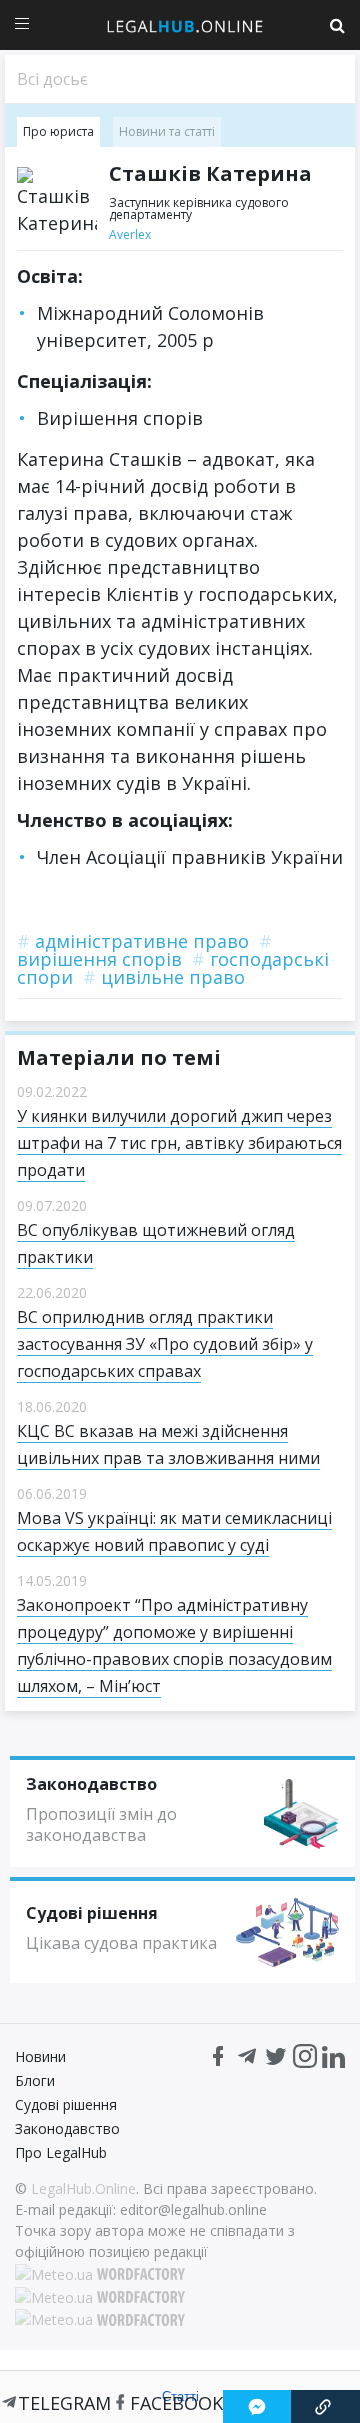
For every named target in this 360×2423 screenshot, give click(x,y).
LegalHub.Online (83, 2188)
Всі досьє (52, 79)
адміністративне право (133, 941)
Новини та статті (167, 131)
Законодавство (67, 2128)
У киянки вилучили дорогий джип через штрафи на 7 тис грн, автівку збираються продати (179, 1143)
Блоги (35, 2080)
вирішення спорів (144, 950)
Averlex (130, 234)
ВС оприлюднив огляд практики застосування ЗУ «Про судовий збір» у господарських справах (165, 1344)
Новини (40, 2056)
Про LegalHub (61, 2152)
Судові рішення (66, 2104)
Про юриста (58, 131)
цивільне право (164, 977)
